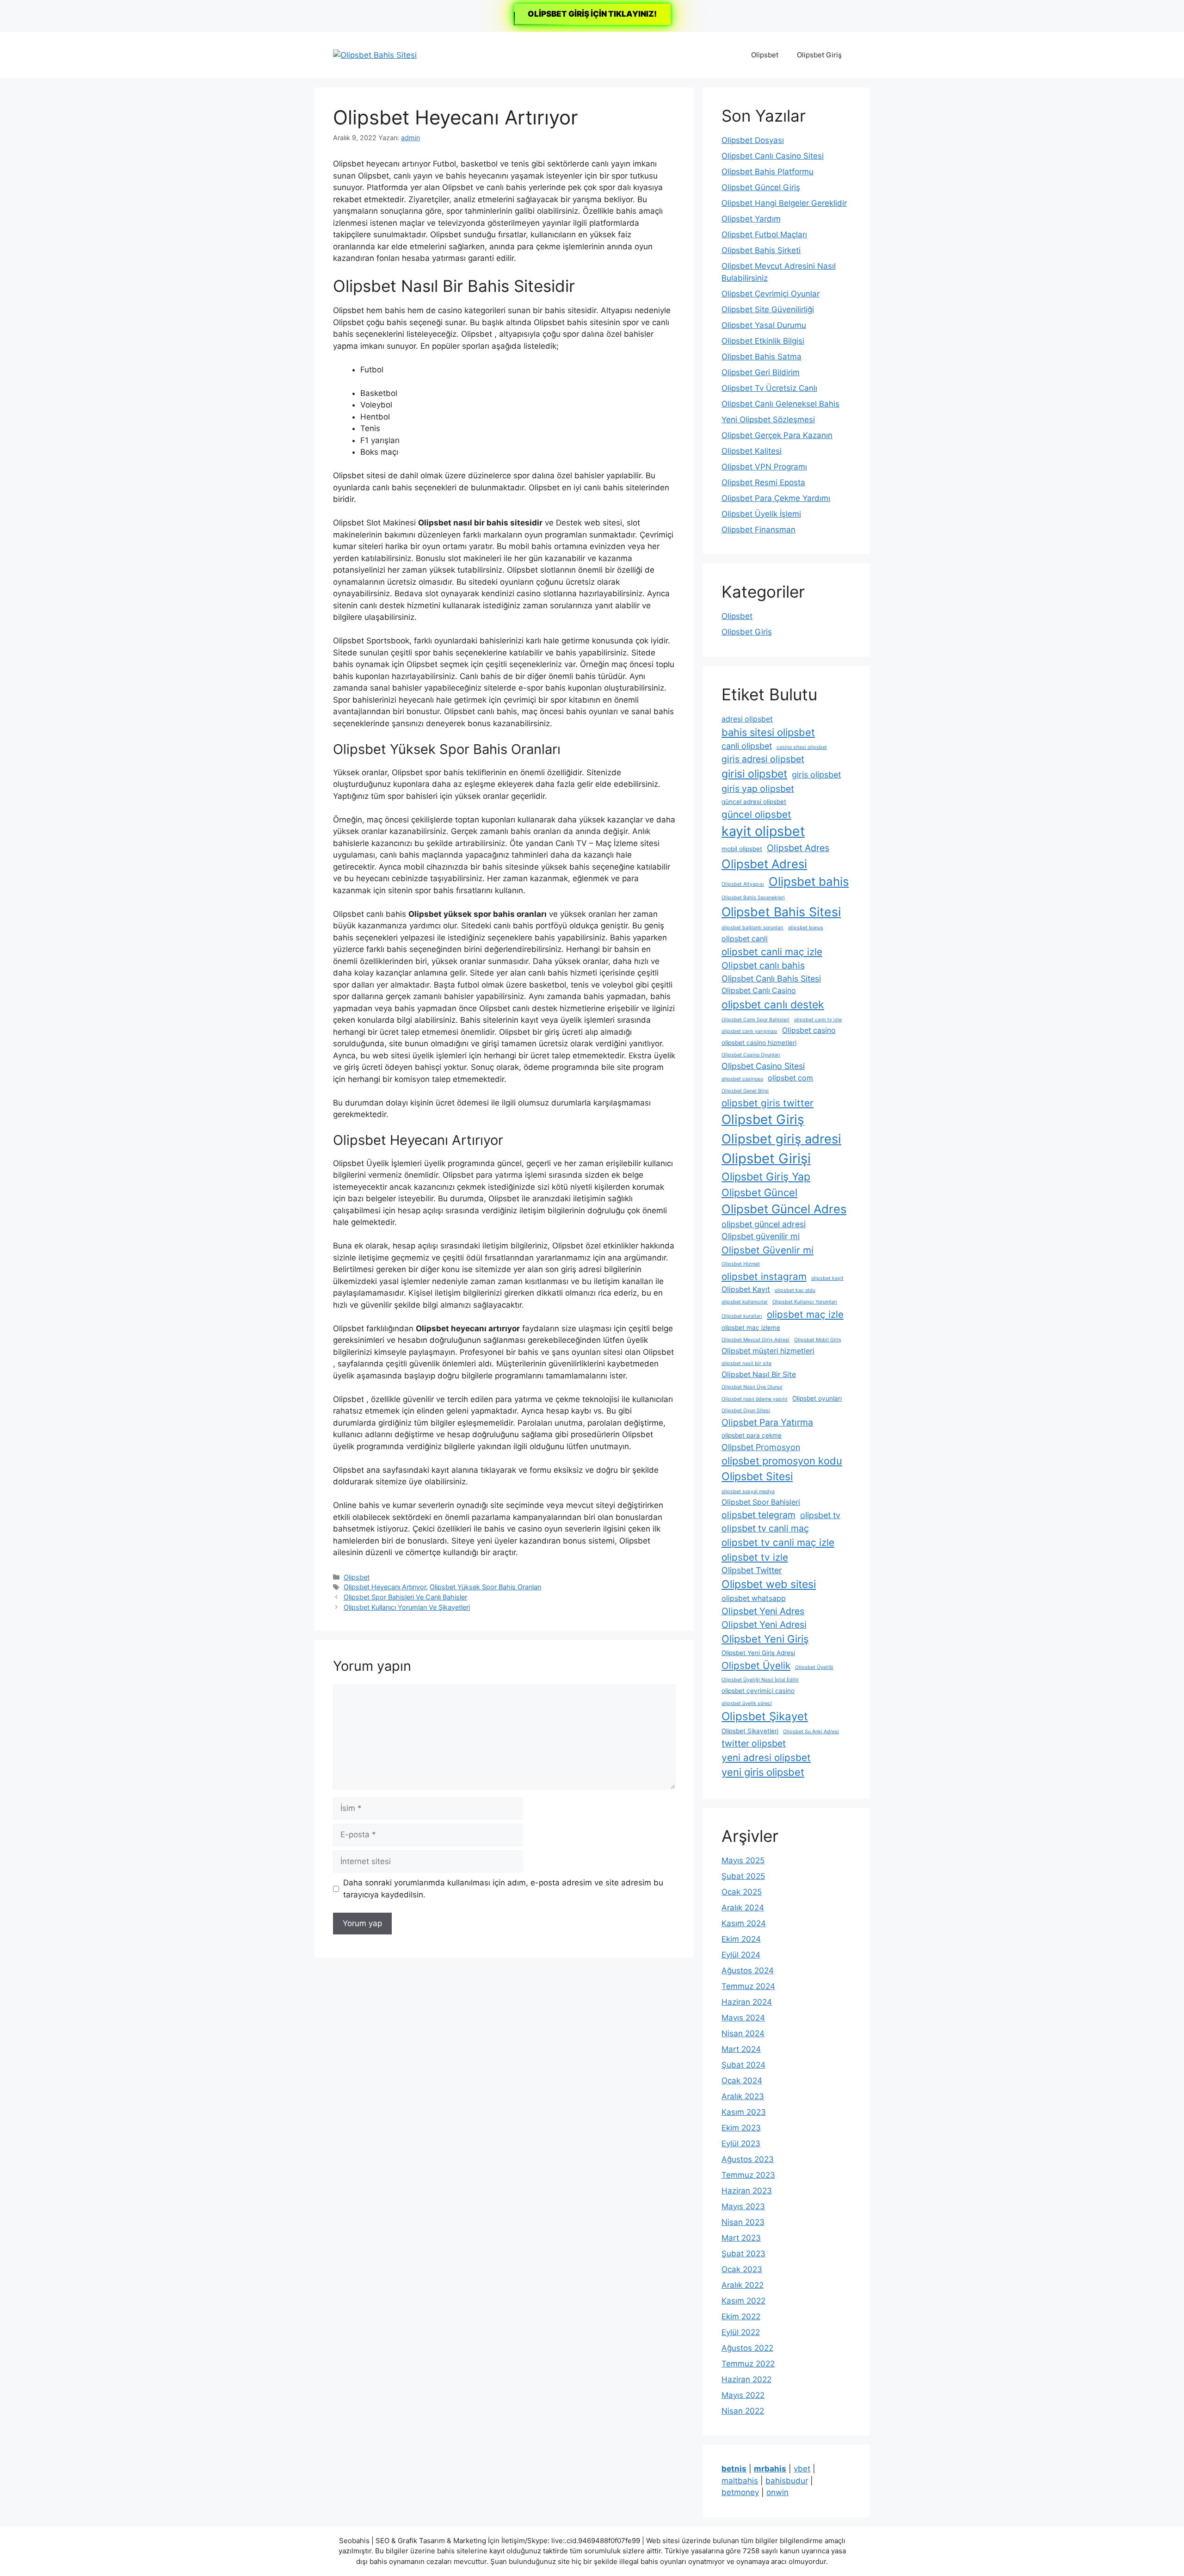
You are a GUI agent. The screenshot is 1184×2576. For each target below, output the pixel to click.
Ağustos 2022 (747, 2348)
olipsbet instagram (764, 1276)
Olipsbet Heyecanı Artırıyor (385, 1587)
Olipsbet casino (809, 1030)
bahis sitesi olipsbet (768, 732)
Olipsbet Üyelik (756, 1665)
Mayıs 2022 (743, 2395)
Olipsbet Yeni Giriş (765, 1639)
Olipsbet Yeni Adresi (764, 1625)
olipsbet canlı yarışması (749, 1031)
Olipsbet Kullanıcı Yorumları (805, 1302)
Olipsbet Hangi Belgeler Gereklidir (784, 203)
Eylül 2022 (741, 2332)
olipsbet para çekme (752, 1435)
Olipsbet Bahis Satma (762, 357)
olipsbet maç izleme (751, 1328)
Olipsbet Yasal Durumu (764, 325)
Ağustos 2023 (748, 2159)
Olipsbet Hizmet (741, 1264)
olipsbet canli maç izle (772, 952)
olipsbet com (790, 1078)
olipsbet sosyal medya (748, 1492)
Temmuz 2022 (748, 2364)
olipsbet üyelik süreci (747, 1703)
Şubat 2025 (743, 1876)
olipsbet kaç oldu (795, 1290)
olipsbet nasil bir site (746, 1363)
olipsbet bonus (806, 928)
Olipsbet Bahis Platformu (768, 172)
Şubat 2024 (743, 2065)
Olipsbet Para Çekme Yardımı (776, 498)
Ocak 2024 (742, 2081)
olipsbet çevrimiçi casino (758, 1691)
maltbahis (740, 2481)
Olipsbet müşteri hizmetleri (768, 1351)
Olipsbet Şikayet (765, 1716)
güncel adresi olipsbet (754, 802)
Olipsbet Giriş (819, 55)
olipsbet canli (745, 939)
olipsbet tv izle (755, 1557)
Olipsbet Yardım (751, 219)
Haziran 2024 (747, 2002)
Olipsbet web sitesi (769, 1584)
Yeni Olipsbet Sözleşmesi (768, 420)
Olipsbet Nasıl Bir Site (759, 1374)
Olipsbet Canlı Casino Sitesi (773, 156)
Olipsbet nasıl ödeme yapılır (755, 1399)
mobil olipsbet (742, 849)
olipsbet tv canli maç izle (778, 1542)
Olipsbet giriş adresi (781, 1139)
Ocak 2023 (742, 2269)
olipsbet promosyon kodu (782, 1461)
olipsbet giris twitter (768, 1103)
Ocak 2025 (742, 1892)
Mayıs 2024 (743, 2018)
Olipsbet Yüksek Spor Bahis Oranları (485, 1587)
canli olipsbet (747, 746)
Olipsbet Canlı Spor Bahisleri (755, 1020)
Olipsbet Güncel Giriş (761, 187)
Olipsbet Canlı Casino (759, 991)
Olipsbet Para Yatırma (767, 1422)
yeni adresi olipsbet (766, 1757)
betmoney (740, 2492)
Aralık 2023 (743, 2096)
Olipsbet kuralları (742, 1316)
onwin (777, 2492)
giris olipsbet (816, 775)
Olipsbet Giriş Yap (766, 1177)
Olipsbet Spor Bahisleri (761, 1502)
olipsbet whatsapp (754, 1598)
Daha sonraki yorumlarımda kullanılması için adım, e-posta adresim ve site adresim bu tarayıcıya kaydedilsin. (503, 1889)
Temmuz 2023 (748, 2175)
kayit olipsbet (763, 831)
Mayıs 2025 (743, 1860)
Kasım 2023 (744, 2112)
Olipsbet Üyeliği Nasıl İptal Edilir (760, 1680)
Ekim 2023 (741, 2128)
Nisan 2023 (743, 2222)
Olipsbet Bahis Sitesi (781, 912)
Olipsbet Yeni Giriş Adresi (758, 1653)
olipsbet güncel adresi (764, 1224)
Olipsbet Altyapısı (743, 884)
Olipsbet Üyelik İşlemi (761, 514)
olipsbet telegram (758, 1515)
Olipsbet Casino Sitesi (763, 1066)
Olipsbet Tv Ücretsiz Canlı (769, 388)
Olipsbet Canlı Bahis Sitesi (771, 979)
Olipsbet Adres (798, 848)
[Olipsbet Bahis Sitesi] (375, 55)
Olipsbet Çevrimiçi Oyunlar (771, 294)
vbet (802, 2469)
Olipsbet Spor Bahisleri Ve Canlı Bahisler (405, 1597)
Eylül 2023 (741, 2144)
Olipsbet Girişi (766, 1158)
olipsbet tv (820, 1515)
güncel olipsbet (756, 814)
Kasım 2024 (744, 1923)
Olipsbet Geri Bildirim (761, 372)
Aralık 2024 (743, 1908)
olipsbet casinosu (742, 1079)
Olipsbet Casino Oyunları (751, 1055)
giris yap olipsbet (758, 789)
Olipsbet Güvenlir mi (768, 1250)
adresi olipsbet (747, 719)
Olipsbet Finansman (758, 530)
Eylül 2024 (741, 1955)
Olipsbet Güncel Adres (784, 1209)
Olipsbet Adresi (764, 864)
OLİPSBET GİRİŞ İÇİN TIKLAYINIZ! (592, 14)
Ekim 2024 (741, 1939)
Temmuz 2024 (748, 1986)
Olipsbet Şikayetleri (750, 1731)
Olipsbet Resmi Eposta (763, 482)
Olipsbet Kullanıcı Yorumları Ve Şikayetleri (407, 1607)
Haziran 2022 (746, 2379)
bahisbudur (787, 2481)
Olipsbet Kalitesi (752, 451)
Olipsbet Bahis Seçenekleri (753, 898)
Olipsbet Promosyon (761, 1447)
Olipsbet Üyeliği (814, 1667)
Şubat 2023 (743, 2254)
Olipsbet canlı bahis (763, 965)
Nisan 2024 (743, 2033)
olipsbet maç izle (805, 1314)
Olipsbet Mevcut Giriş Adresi (755, 1340)
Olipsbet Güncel (759, 1192)
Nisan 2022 (743, 2411)
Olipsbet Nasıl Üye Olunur (752, 1387)
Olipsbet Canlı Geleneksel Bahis (780, 404)
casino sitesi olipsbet (802, 747)
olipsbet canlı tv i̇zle (818, 1020)
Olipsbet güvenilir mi (761, 1236)
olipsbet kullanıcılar (745, 1302)
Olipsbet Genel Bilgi (745, 1091)
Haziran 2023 (747, 2191)
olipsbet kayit (827, 1278)
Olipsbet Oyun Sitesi (746, 1411)
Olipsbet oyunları (817, 1398)
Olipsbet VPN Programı (764, 467)
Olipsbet (765, 55)
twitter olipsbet (754, 1743)
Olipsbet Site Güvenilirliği (768, 309)
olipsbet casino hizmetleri (759, 1043)
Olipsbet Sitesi (757, 1476)
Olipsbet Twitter (752, 1570)
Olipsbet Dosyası (753, 140)
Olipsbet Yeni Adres (763, 1611)
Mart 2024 (741, 2049)
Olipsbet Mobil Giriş (818, 1340)
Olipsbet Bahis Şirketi (761, 250)
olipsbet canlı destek (773, 1005)
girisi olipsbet (754, 774)
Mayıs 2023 (743, 2206)
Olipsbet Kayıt (746, 1289)
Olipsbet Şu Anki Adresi (811, 1732)
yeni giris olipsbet (763, 1772)
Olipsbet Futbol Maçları (764, 235)
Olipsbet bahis (809, 881)
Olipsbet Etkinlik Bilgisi (763, 341)
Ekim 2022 (741, 2317)
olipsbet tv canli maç (765, 1528)
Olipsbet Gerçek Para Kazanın (777, 435)
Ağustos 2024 (748, 1971)
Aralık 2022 (743, 2285)
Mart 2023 (741, 2238)
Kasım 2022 (743, 2301)
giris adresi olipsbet (763, 759)
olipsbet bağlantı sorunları (752, 928)
